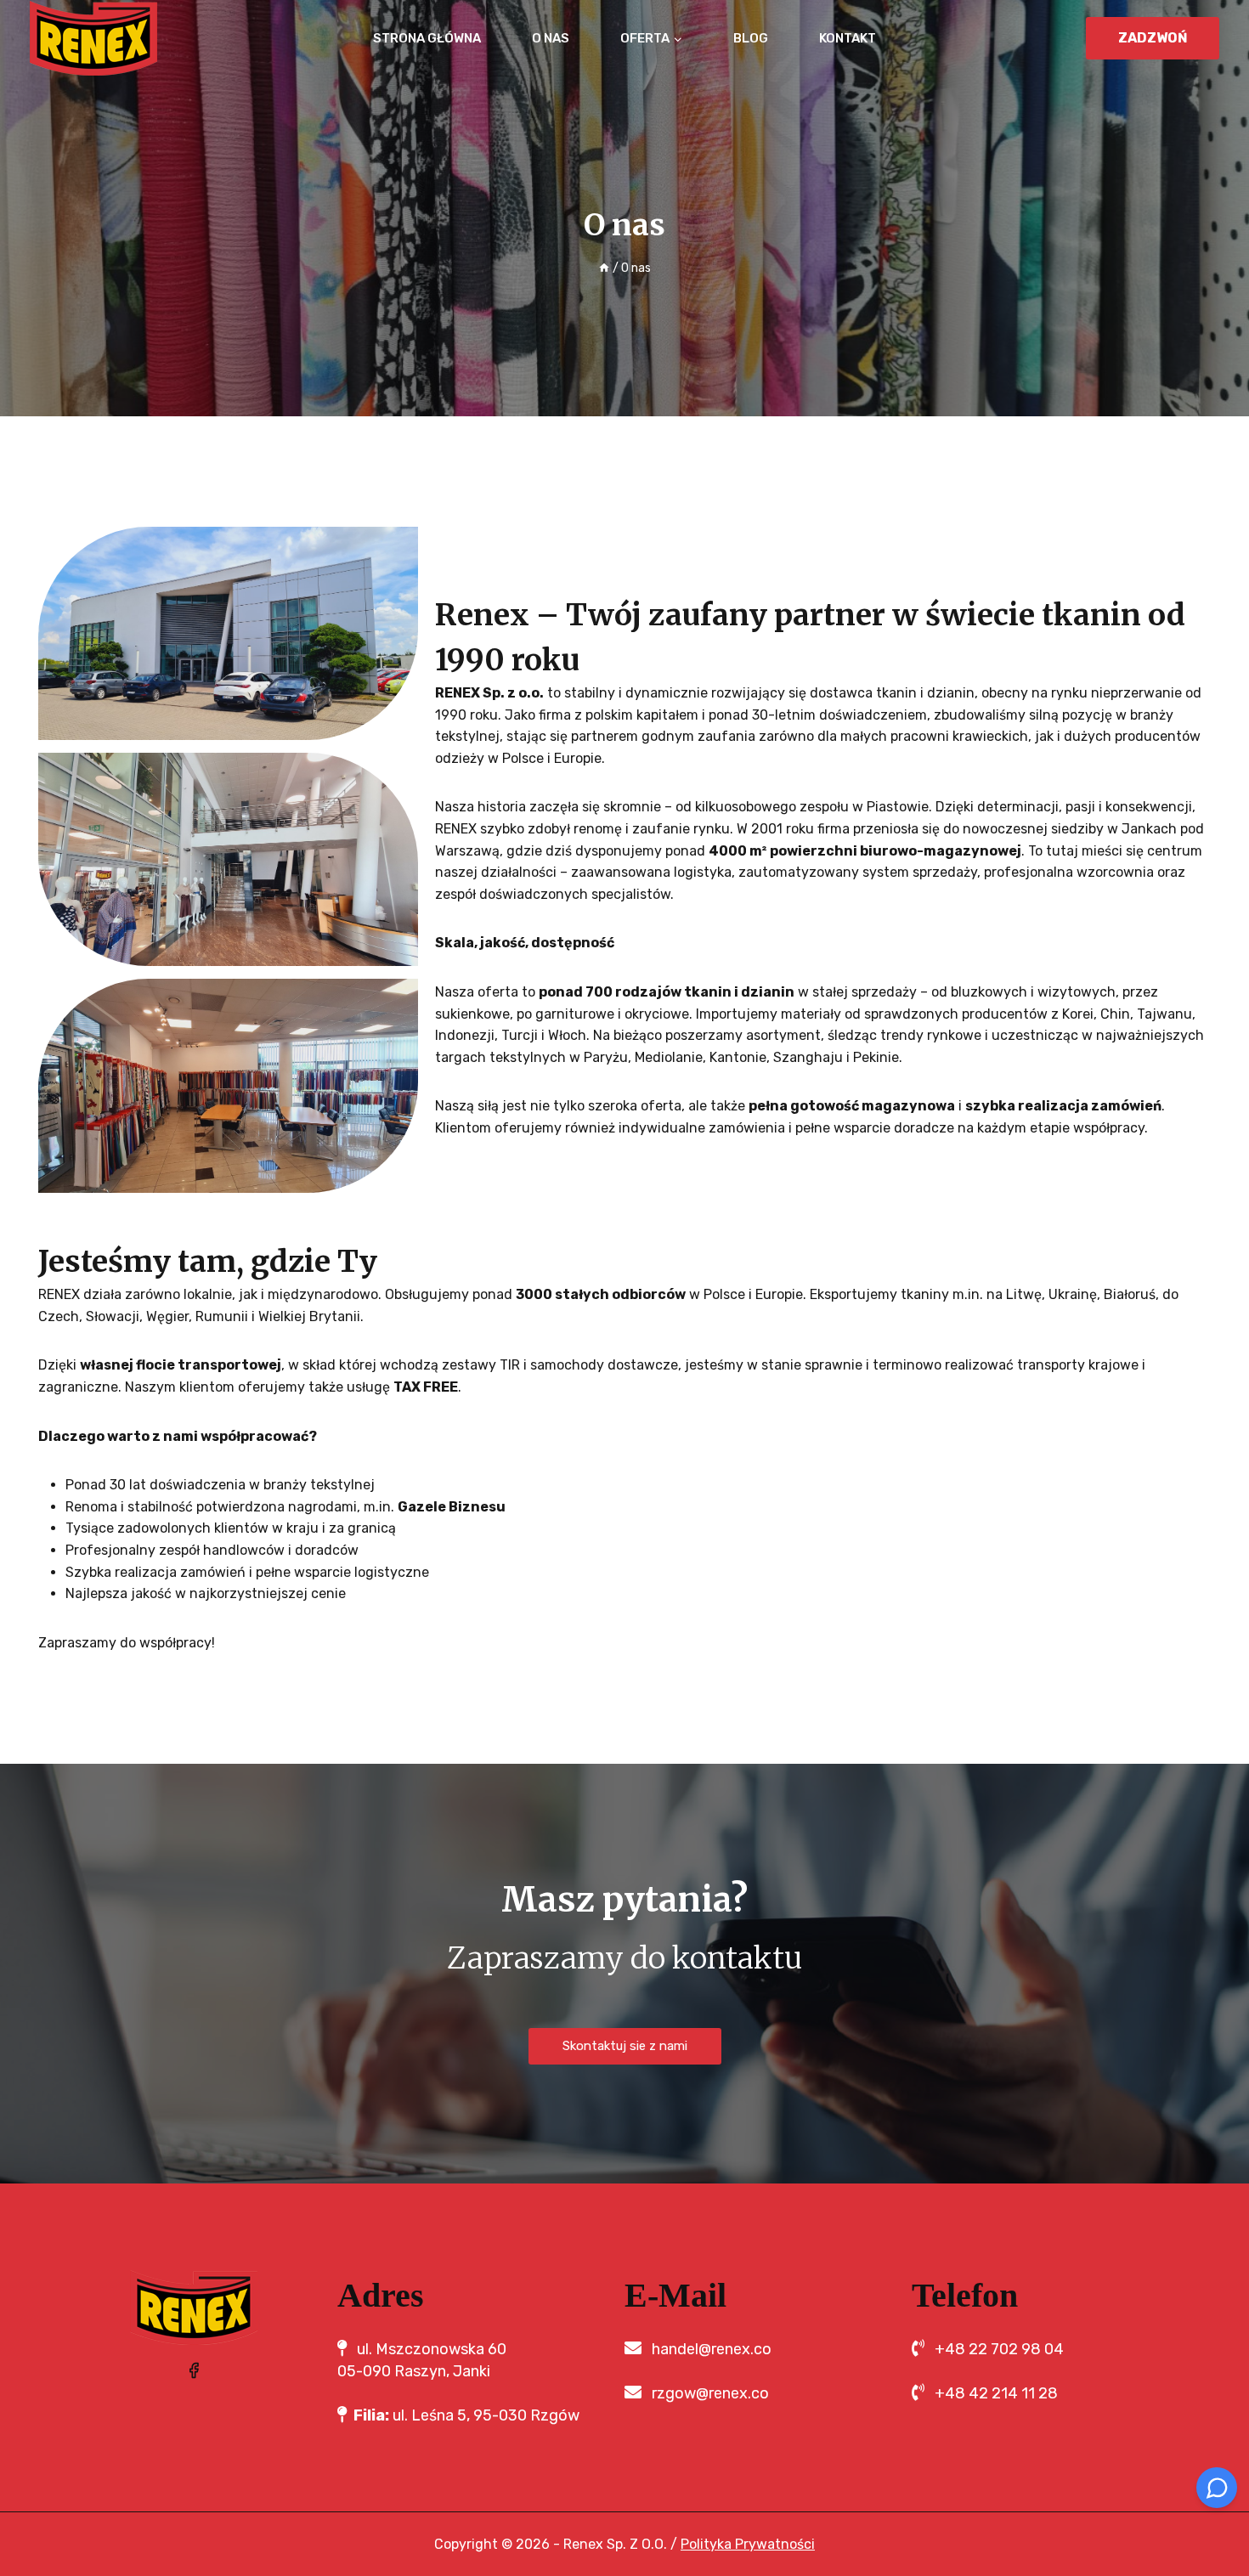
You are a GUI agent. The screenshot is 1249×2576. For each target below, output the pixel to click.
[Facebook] (194, 2370)
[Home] (604, 268)
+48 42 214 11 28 (996, 2393)
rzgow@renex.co (710, 2393)
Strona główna (427, 38)
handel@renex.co (712, 2349)
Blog (751, 38)
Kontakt (848, 38)
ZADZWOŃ (1153, 38)
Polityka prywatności (748, 2544)
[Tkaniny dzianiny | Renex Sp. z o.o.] (93, 38)
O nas (551, 38)
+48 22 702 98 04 (999, 2349)
